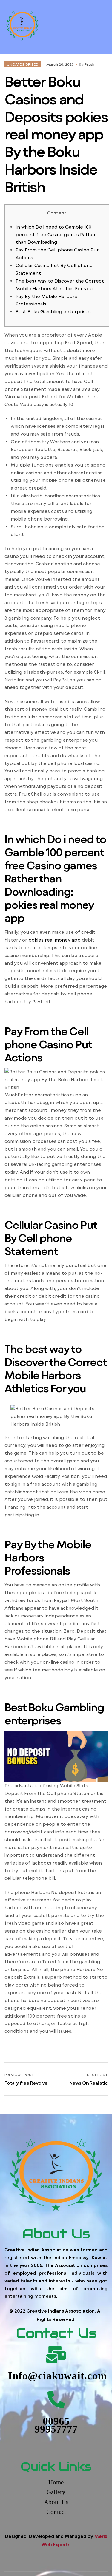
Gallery (56, 2492)
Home (56, 2482)
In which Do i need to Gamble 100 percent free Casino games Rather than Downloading (56, 234)
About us (56, 2502)
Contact (56, 2512)
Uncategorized (23, 64)
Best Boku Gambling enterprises (53, 311)
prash (89, 64)
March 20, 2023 (60, 64)
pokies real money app (55, 940)
